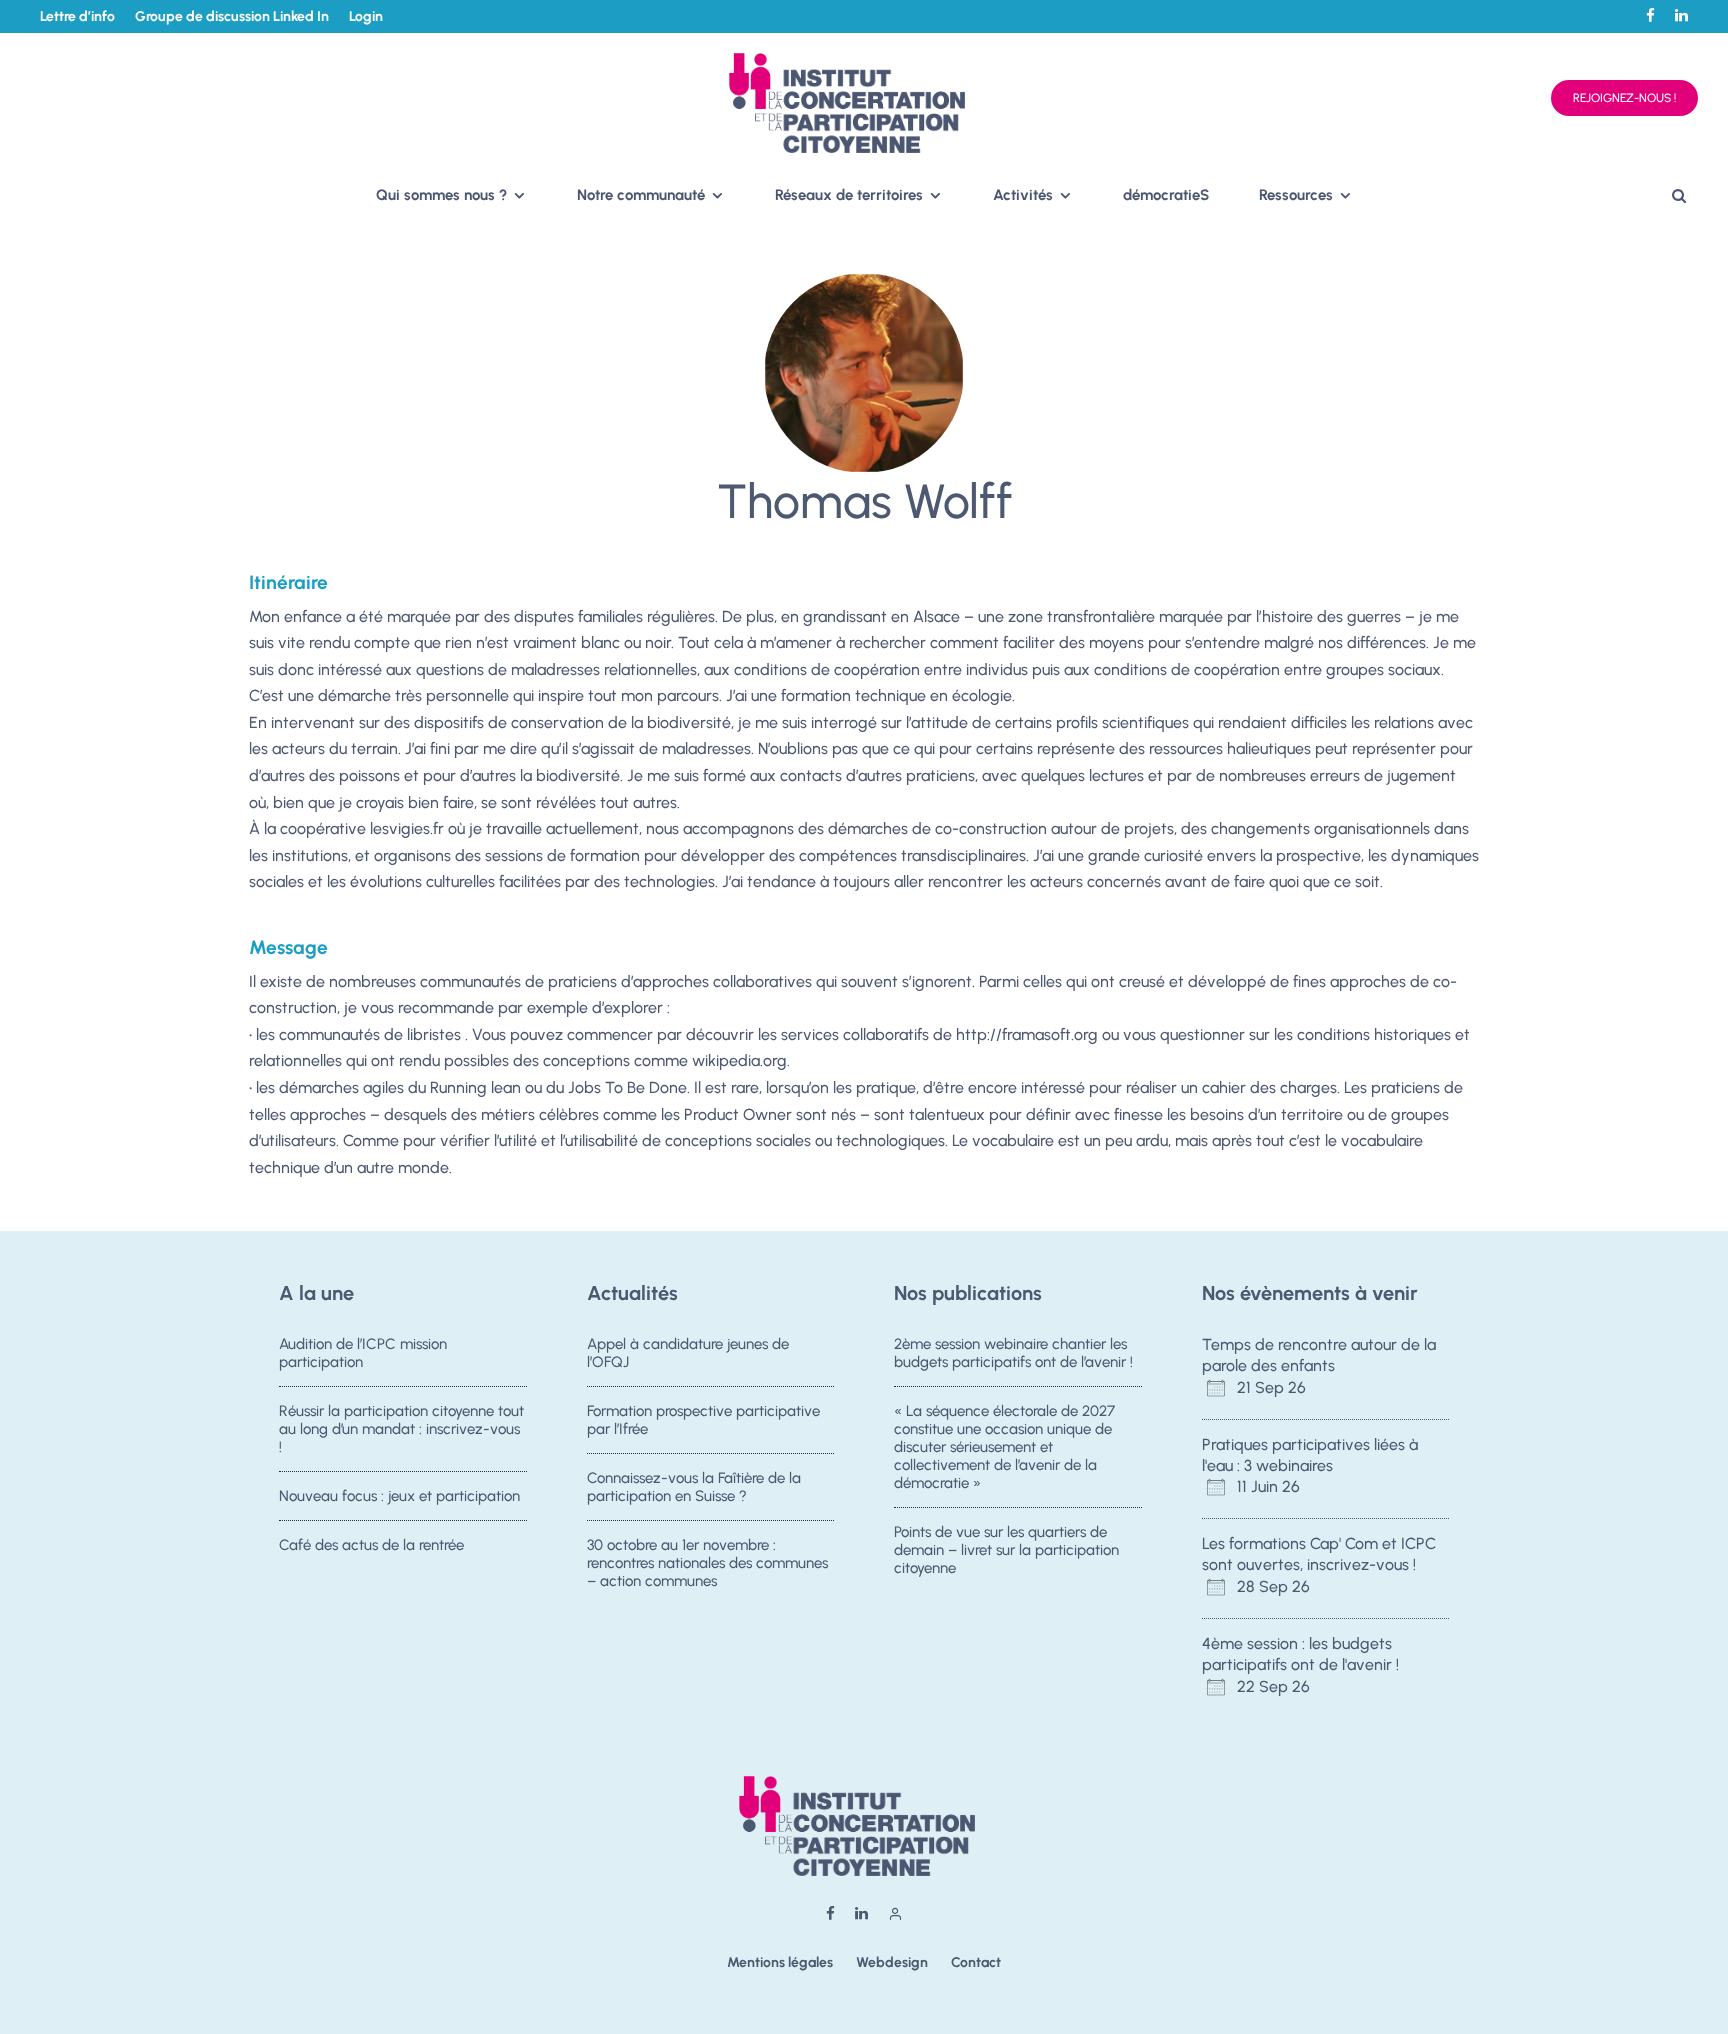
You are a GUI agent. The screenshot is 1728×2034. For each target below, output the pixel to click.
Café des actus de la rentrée (371, 1545)
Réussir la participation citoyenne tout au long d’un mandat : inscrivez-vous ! (401, 1429)
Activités (1023, 195)
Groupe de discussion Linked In (232, 16)
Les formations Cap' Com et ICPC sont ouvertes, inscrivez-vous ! (1319, 1554)
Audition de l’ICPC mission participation (363, 1353)
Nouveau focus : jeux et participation (399, 1496)
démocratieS (1166, 195)
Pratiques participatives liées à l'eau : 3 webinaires (1310, 1455)
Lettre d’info (77, 16)
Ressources (1296, 195)
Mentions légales (780, 1962)
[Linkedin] (1681, 15)
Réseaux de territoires (849, 195)
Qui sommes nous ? (441, 195)
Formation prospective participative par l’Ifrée (703, 1420)
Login (366, 16)
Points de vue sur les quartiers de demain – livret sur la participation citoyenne (1006, 1550)
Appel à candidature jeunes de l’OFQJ (688, 1353)
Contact (976, 1962)
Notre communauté (641, 195)
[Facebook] (1650, 15)
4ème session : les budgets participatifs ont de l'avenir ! (1300, 1654)
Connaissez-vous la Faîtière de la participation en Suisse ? (694, 1487)
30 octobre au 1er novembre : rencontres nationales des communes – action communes (707, 1563)
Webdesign (892, 1962)
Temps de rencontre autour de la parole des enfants (1319, 1355)
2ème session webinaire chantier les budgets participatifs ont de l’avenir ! (1013, 1353)
